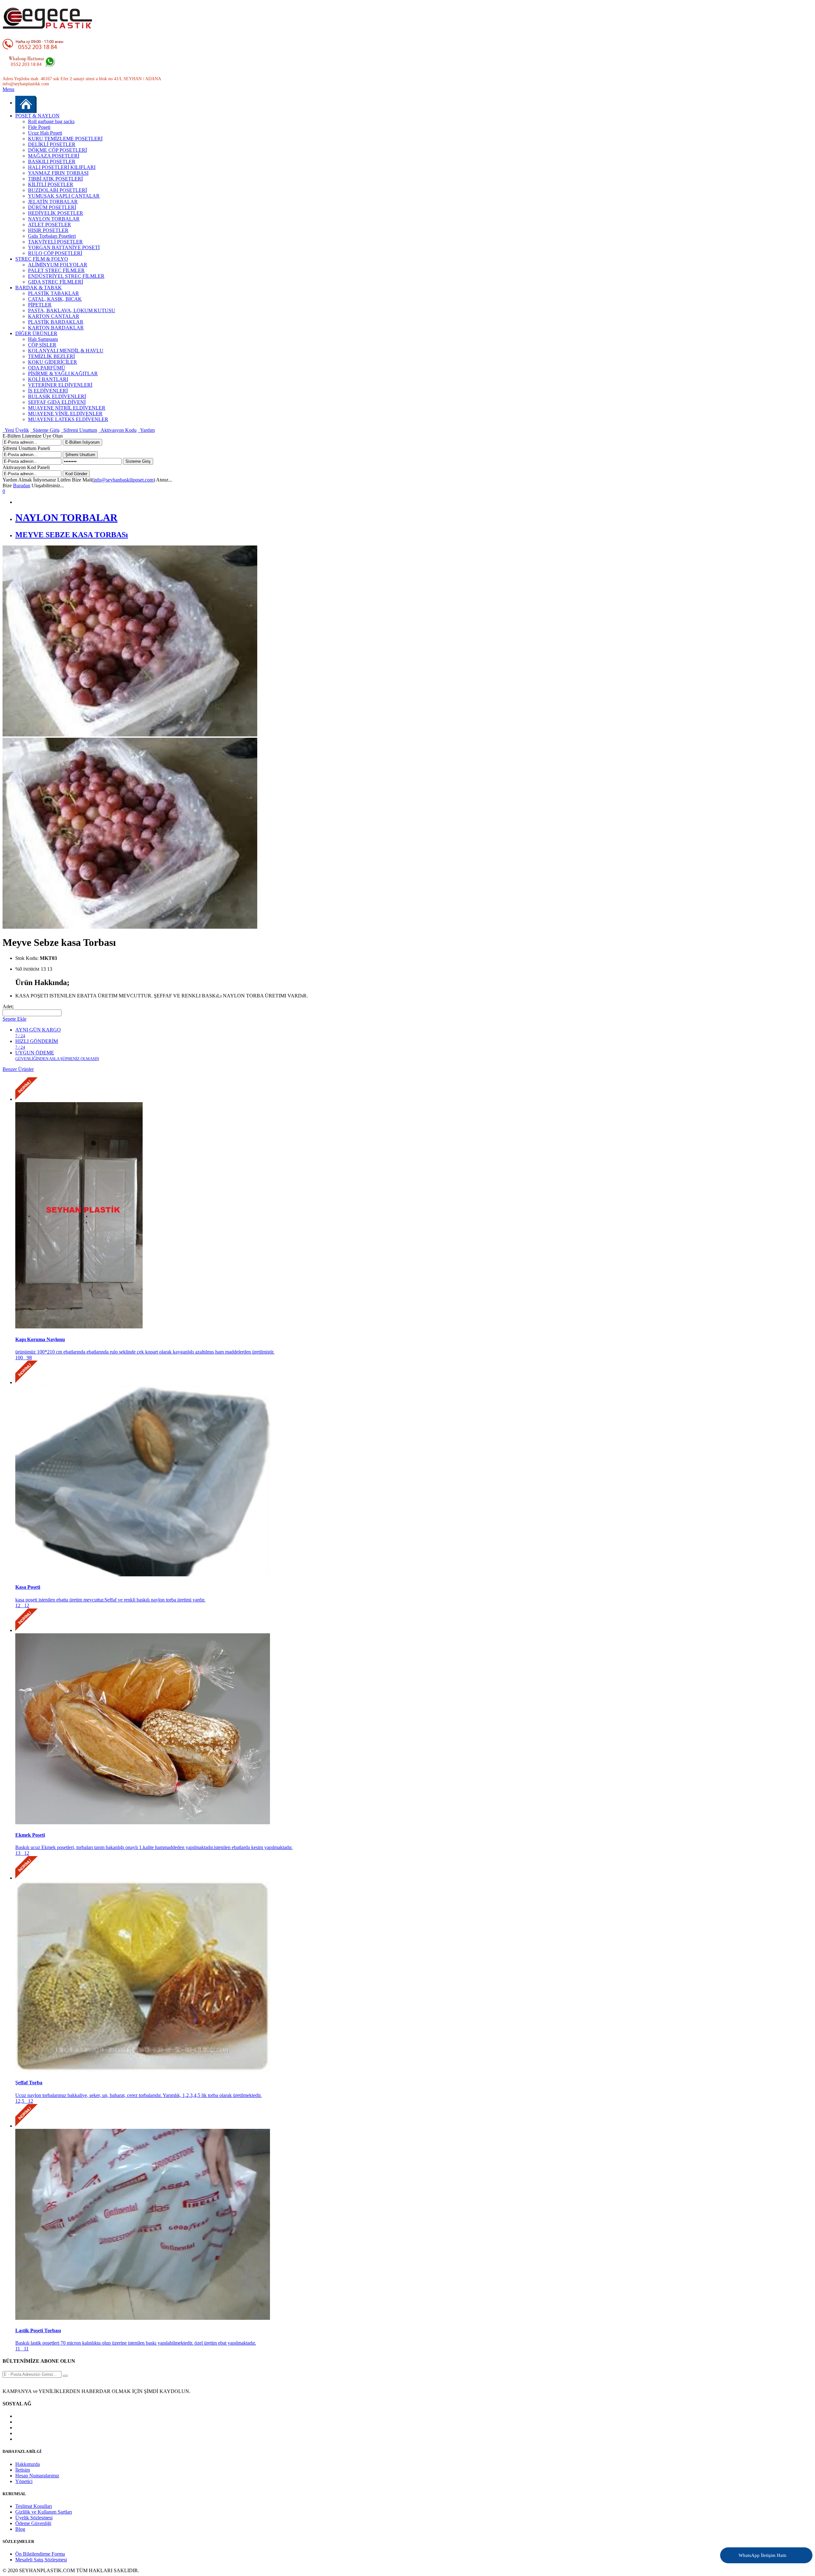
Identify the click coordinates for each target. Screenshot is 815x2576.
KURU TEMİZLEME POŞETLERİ (65, 139)
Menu (8, 89)
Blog (20, 2529)
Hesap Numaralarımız (37, 2476)
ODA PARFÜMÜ (47, 368)
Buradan (22, 486)
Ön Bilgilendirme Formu (40, 2554)
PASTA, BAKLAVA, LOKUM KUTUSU (72, 310)
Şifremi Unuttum (79, 430)
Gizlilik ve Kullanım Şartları (44, 2512)
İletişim (23, 2470)
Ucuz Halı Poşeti (45, 133)
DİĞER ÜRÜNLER (36, 333)
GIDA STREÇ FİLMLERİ (56, 282)
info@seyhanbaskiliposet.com (123, 480)
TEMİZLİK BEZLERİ (51, 356)
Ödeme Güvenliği (33, 2523)
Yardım (146, 430)
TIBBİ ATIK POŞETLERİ (55, 179)
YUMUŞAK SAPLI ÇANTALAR (64, 196)
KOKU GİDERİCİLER (53, 362)
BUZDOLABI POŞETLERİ (57, 190)
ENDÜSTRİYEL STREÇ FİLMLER (66, 276)
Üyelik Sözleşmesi (34, 2518)
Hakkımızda (28, 2464)
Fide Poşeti (39, 127)
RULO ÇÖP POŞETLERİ (55, 253)
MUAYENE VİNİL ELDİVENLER (65, 414)
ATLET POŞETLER (50, 225)
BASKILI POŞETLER (52, 162)
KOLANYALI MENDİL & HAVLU (66, 351)
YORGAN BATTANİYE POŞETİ (64, 247)
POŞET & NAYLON (37, 116)
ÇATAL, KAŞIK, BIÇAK (55, 299)
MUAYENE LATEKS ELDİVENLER (68, 419)
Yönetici (24, 2481)
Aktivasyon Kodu (117, 430)
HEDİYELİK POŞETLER (56, 213)
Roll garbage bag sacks (51, 121)
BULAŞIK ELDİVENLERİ (57, 396)
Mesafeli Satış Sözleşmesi (41, 2560)
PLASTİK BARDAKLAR (56, 322)
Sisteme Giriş (45, 430)
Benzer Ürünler (18, 1069)
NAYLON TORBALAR (54, 219)
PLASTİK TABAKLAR (53, 293)
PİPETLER (40, 305)
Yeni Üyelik (16, 430)
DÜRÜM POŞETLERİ (52, 207)
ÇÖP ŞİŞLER (42, 345)
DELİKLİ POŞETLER (52, 144)
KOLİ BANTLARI (48, 379)
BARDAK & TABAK (39, 288)
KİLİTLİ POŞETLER (51, 184)
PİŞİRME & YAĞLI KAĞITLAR (63, 373)
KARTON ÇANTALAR (54, 316)
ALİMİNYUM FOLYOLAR (58, 265)
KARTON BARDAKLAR (56, 328)
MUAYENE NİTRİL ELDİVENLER (67, 408)
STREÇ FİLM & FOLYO (42, 259)
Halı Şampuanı (43, 339)
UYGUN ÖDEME (57, 1056)
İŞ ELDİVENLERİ (48, 391)
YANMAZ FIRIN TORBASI (58, 173)
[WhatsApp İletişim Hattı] (790, 2551)
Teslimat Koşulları (34, 2506)
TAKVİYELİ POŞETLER (55, 242)
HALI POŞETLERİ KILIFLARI (62, 167)
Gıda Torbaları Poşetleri (52, 236)
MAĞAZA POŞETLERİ (54, 156)
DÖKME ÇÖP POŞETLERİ (57, 150)
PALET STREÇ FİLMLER (56, 270)
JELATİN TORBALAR (53, 202)
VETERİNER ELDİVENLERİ (60, 385)
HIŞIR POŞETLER (48, 230)
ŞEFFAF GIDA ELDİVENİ (57, 402)
